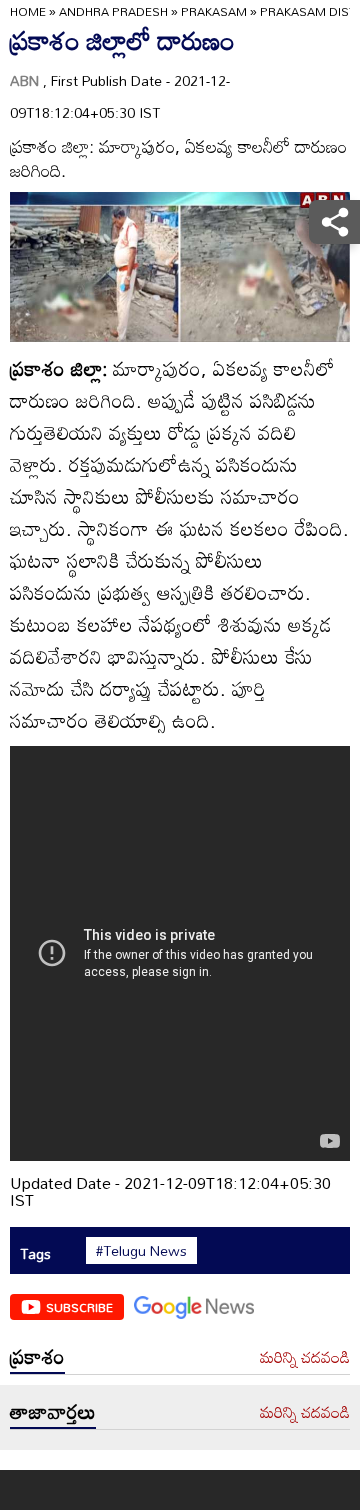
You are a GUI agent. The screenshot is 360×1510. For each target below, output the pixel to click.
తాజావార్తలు (53, 1411)
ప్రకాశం (37, 1356)
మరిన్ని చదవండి (305, 1358)
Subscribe (79, 1307)
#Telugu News (141, 1251)
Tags (35, 1253)
